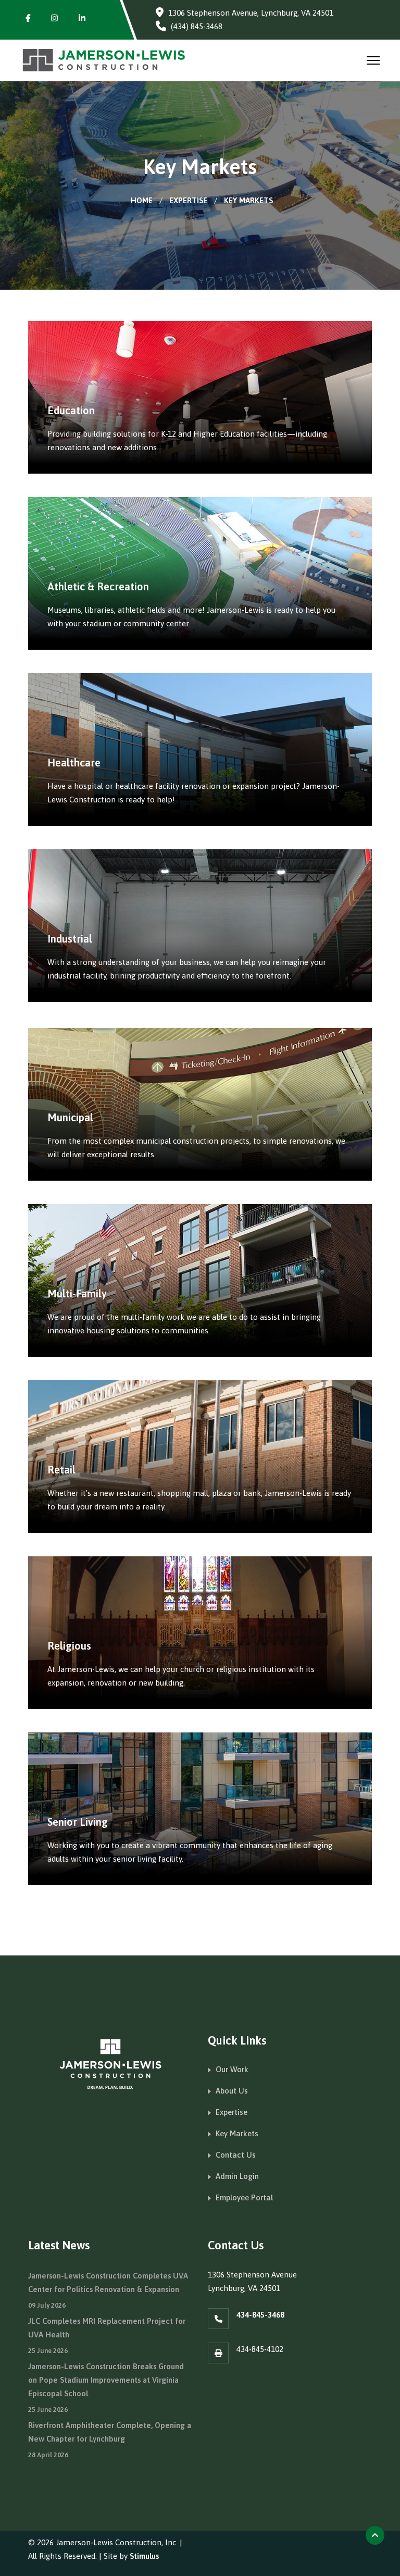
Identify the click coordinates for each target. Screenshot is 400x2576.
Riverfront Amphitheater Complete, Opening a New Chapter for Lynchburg (110, 2440)
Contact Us (236, 2155)
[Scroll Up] (375, 2535)
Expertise (232, 2112)
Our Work (232, 2069)
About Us (232, 2091)
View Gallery (93, 462)
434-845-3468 (260, 2315)
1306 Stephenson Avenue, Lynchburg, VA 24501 (251, 13)
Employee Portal (244, 2197)
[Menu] (373, 60)
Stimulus (144, 2556)
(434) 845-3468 (197, 26)
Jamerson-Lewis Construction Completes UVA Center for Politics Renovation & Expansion (108, 2290)
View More (88, 990)
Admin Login (237, 2176)
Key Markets (237, 2133)
